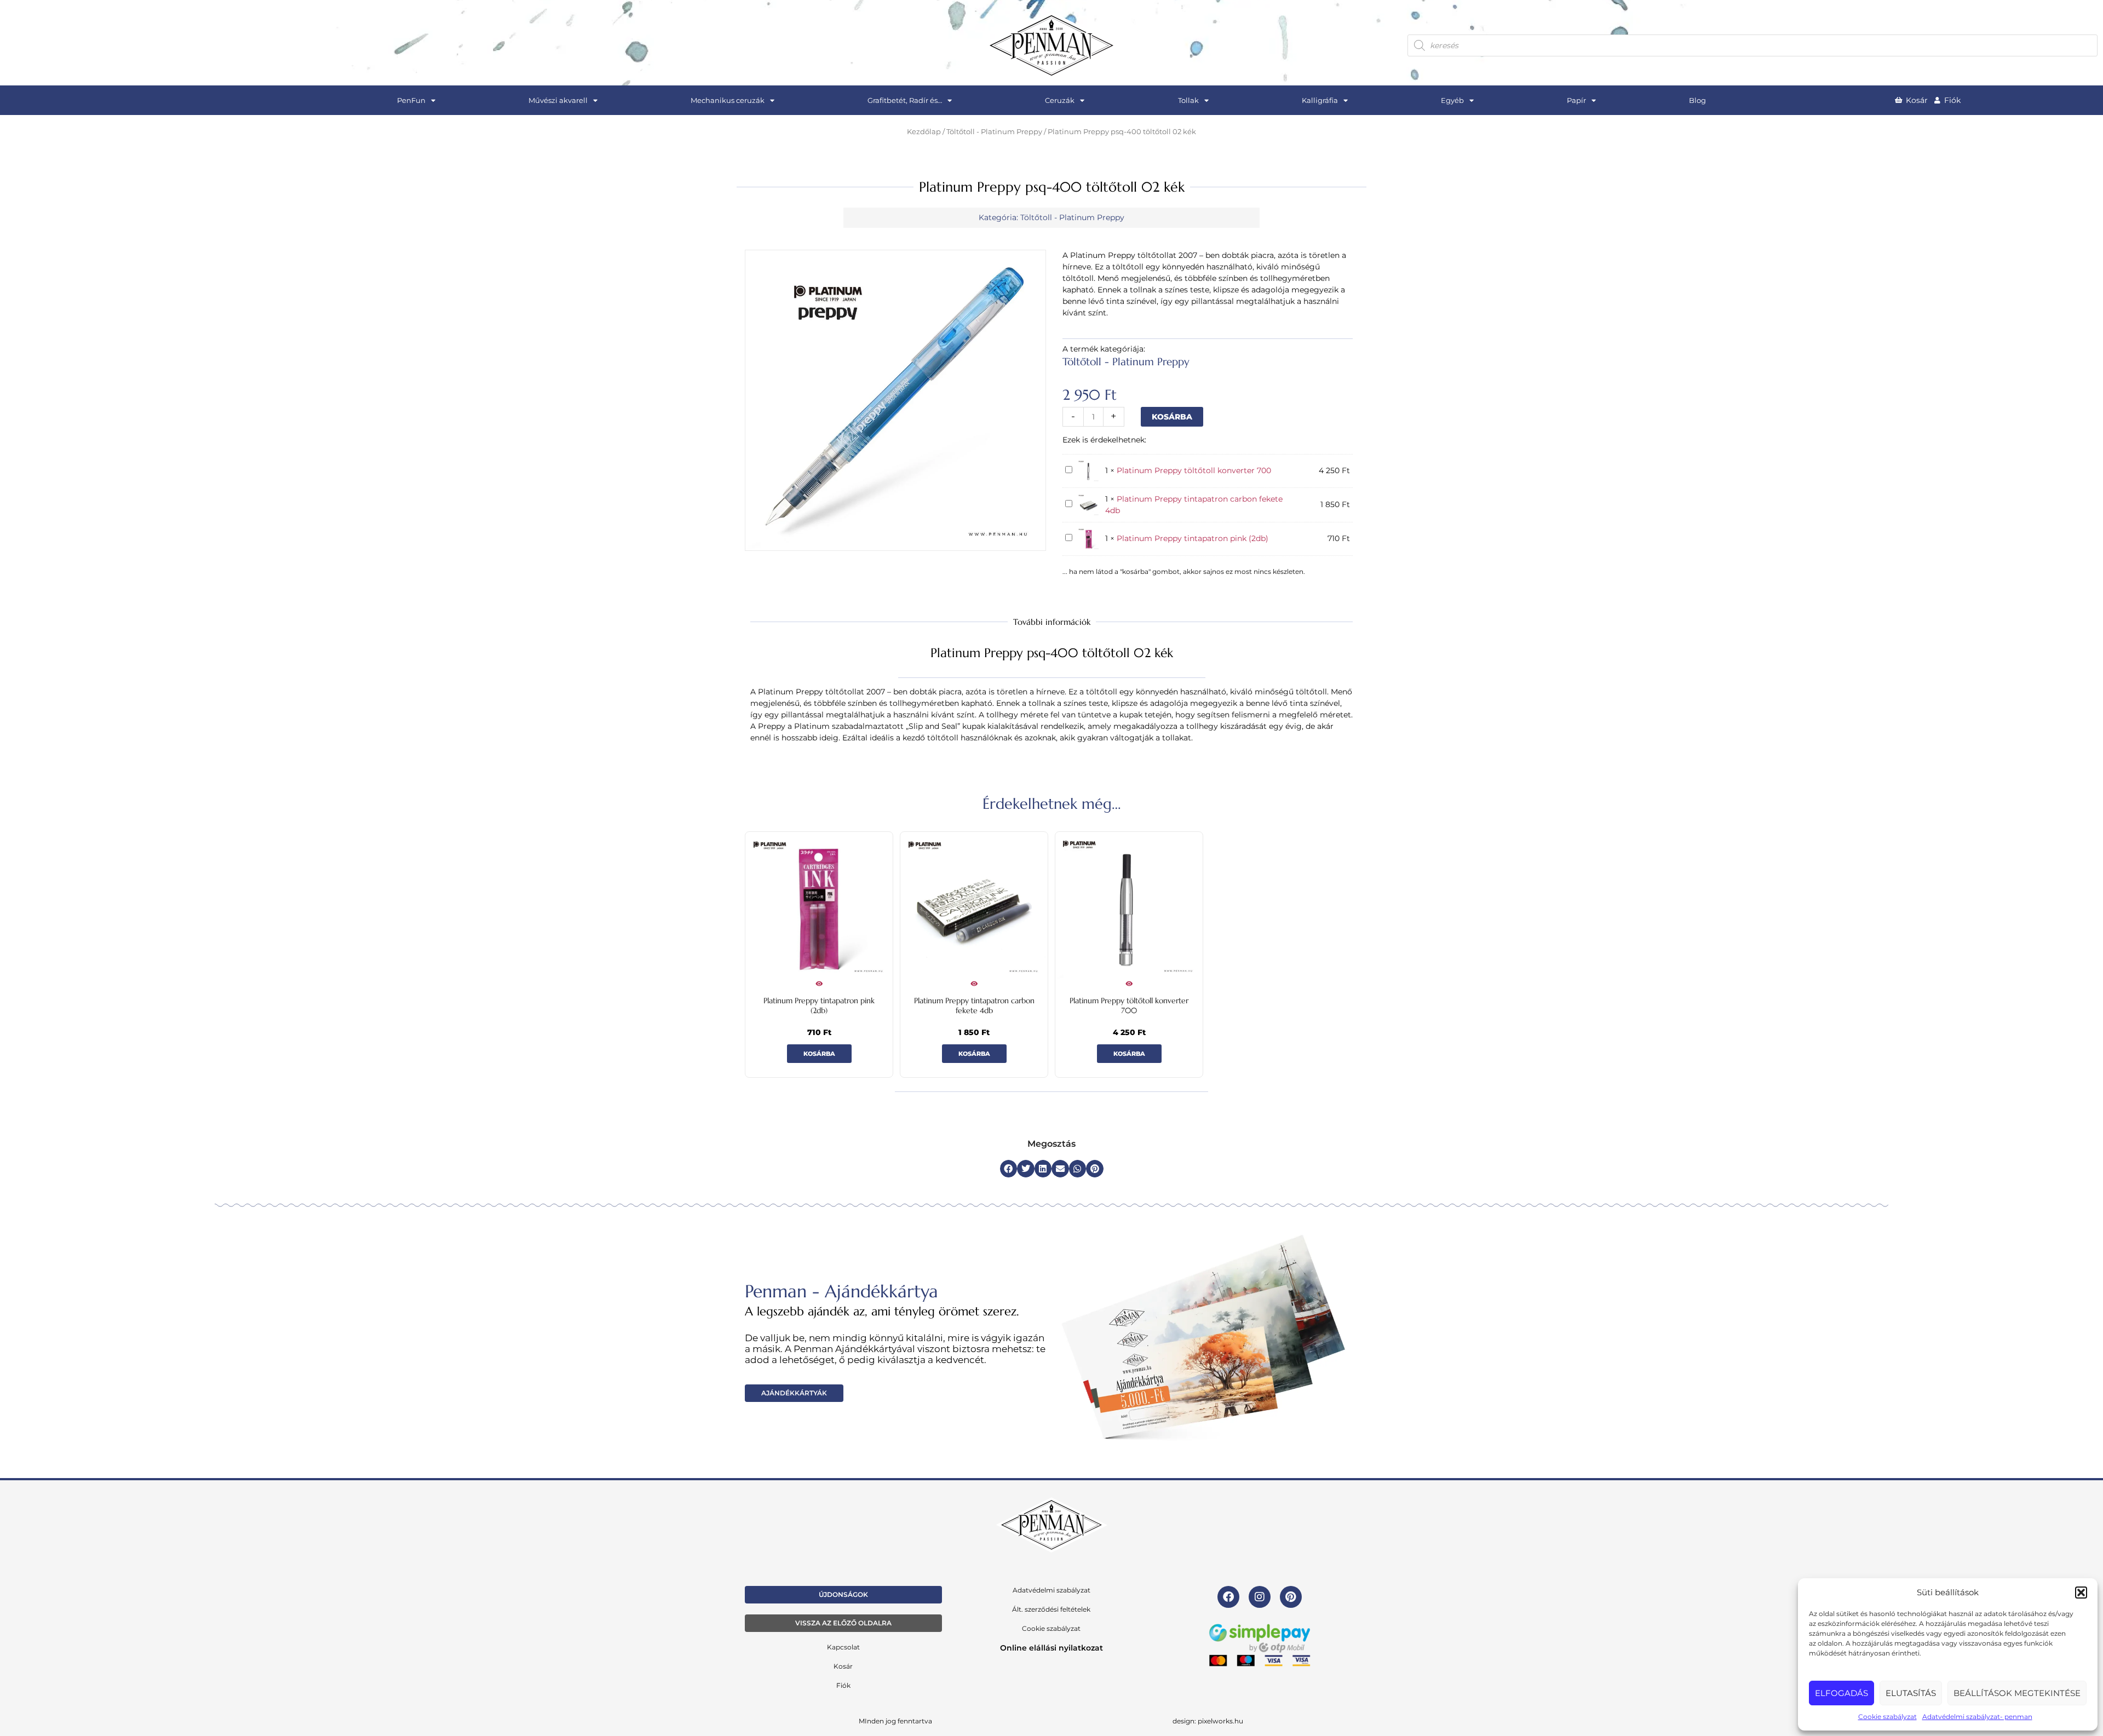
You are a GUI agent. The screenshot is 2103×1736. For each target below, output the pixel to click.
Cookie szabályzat (1887, 1717)
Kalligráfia (1320, 100)
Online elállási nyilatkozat (1051, 1648)
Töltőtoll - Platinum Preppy (994, 132)
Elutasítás (1911, 1693)
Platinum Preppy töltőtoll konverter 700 (1194, 470)
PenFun (411, 100)
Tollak (1188, 100)
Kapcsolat (843, 1647)
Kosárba (1172, 417)
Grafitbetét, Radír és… (905, 100)
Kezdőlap (924, 132)
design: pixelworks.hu (1208, 1721)
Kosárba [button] (819, 1054)
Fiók (843, 1685)
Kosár (843, 1666)
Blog (1697, 100)
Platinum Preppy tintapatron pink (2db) (1193, 538)
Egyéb (1452, 100)
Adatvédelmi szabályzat (1051, 1590)
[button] (2081, 1593)
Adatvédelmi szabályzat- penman (1977, 1717)
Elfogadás (1841, 1693)
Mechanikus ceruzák (728, 100)
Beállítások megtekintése (2017, 1693)
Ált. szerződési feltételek (1051, 1609)
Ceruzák (1060, 100)
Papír (1576, 100)
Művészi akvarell (558, 100)
